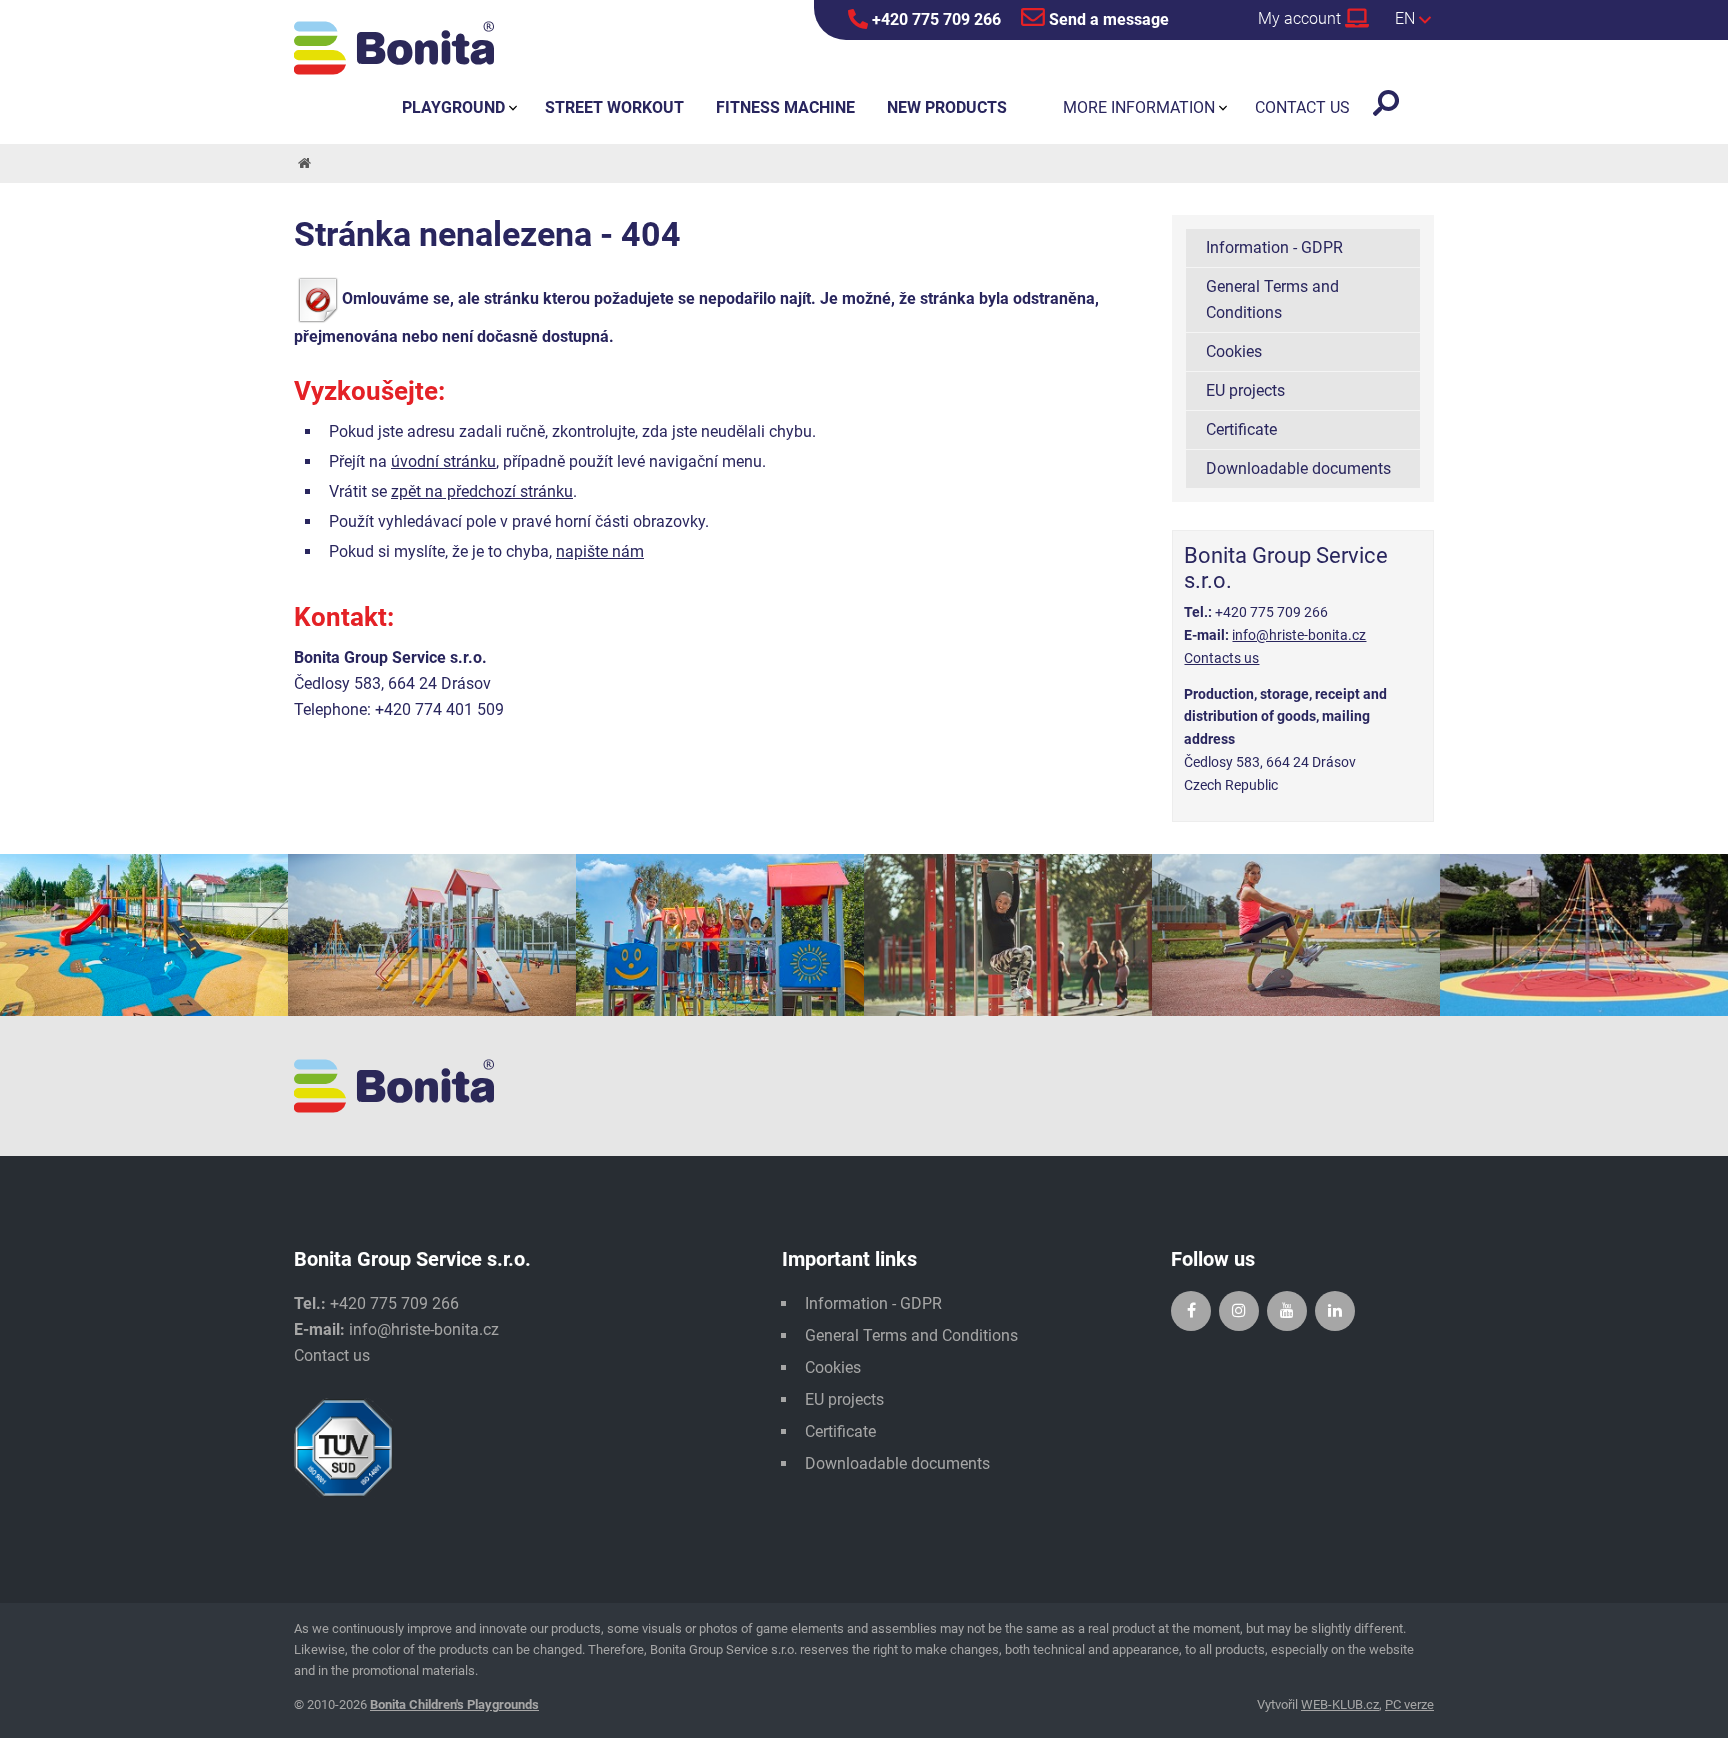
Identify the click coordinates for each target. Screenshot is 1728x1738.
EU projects (1245, 390)
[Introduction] (303, 163)
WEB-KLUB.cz (1340, 1704)
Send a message (1107, 19)
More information (1139, 107)
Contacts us (1221, 658)
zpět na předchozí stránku (482, 491)
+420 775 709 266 (934, 19)
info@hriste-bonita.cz (1299, 635)
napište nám (600, 551)
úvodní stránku (443, 461)
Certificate (1241, 429)
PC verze (1409, 1704)
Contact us (332, 1355)
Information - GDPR (1274, 247)
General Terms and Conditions (1272, 299)
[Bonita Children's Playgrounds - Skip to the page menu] (394, 48)
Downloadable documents (1298, 468)
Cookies (1234, 351)
